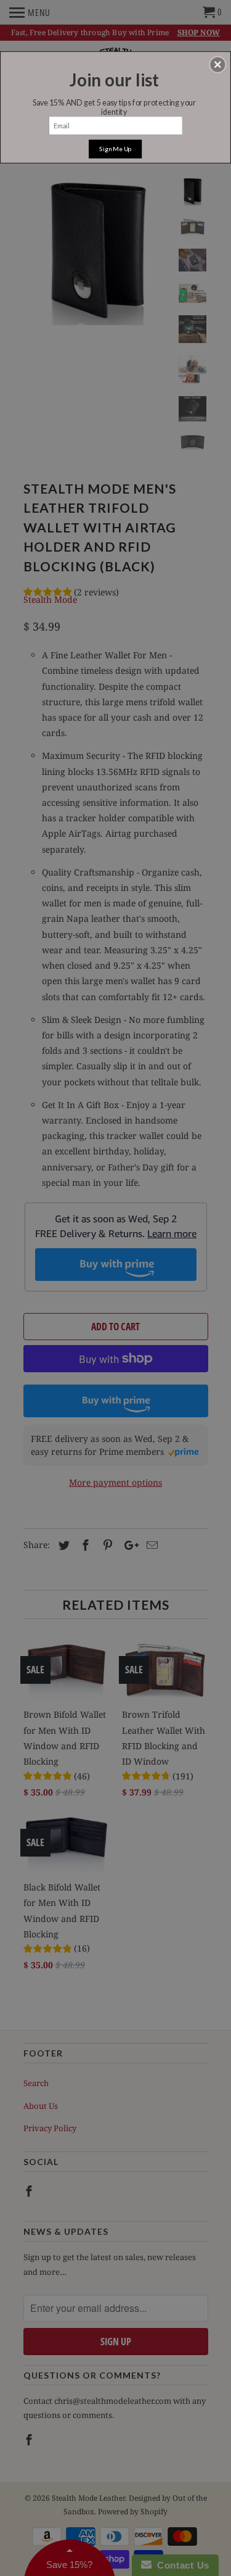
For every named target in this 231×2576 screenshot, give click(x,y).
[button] (217, 64)
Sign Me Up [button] (115, 148)
